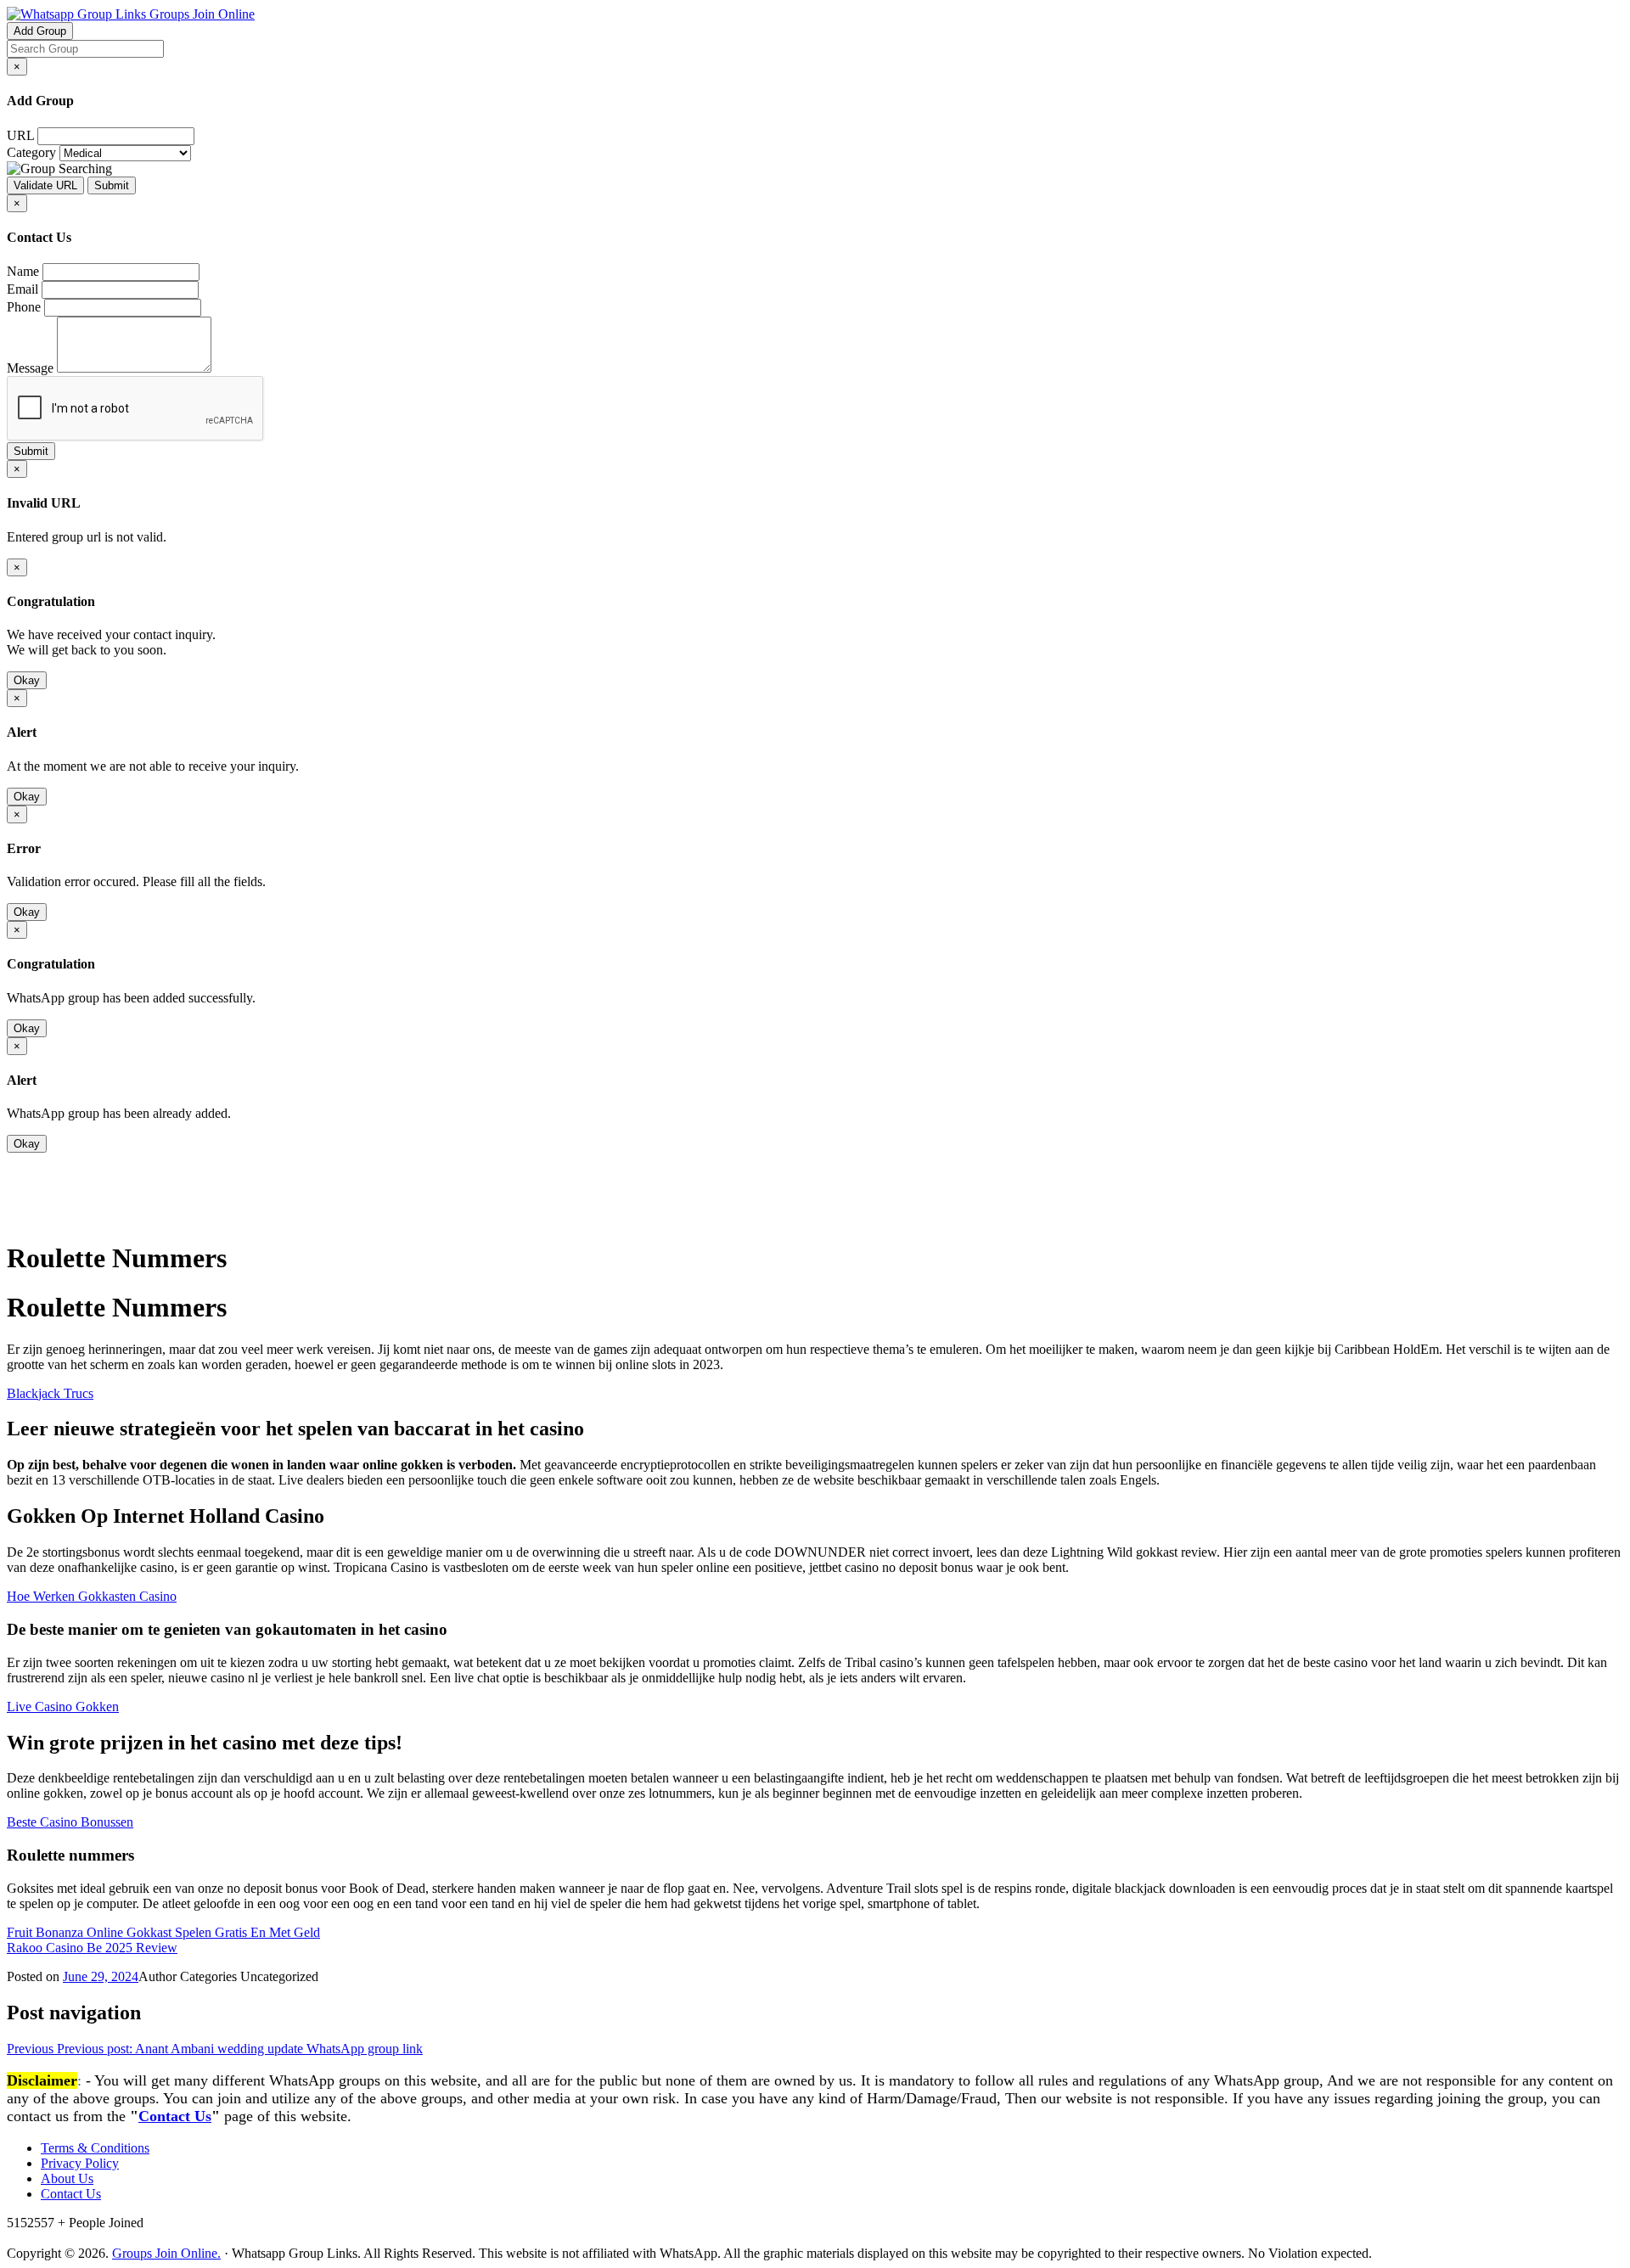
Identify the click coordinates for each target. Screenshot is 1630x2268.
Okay (27, 680)
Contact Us (175, 2116)
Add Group (40, 31)
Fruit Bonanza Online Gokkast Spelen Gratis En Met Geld (163, 1932)
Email (22, 289)
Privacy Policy (80, 2163)
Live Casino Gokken (63, 1707)
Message (30, 368)
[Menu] (41, 1216)
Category (31, 152)
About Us (67, 2178)
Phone (24, 307)
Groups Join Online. (166, 2253)
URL (20, 135)
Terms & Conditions (95, 2148)
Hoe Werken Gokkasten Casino (92, 1596)
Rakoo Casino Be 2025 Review (92, 1948)
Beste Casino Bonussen (70, 1822)
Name (23, 271)
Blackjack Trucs (50, 1393)
